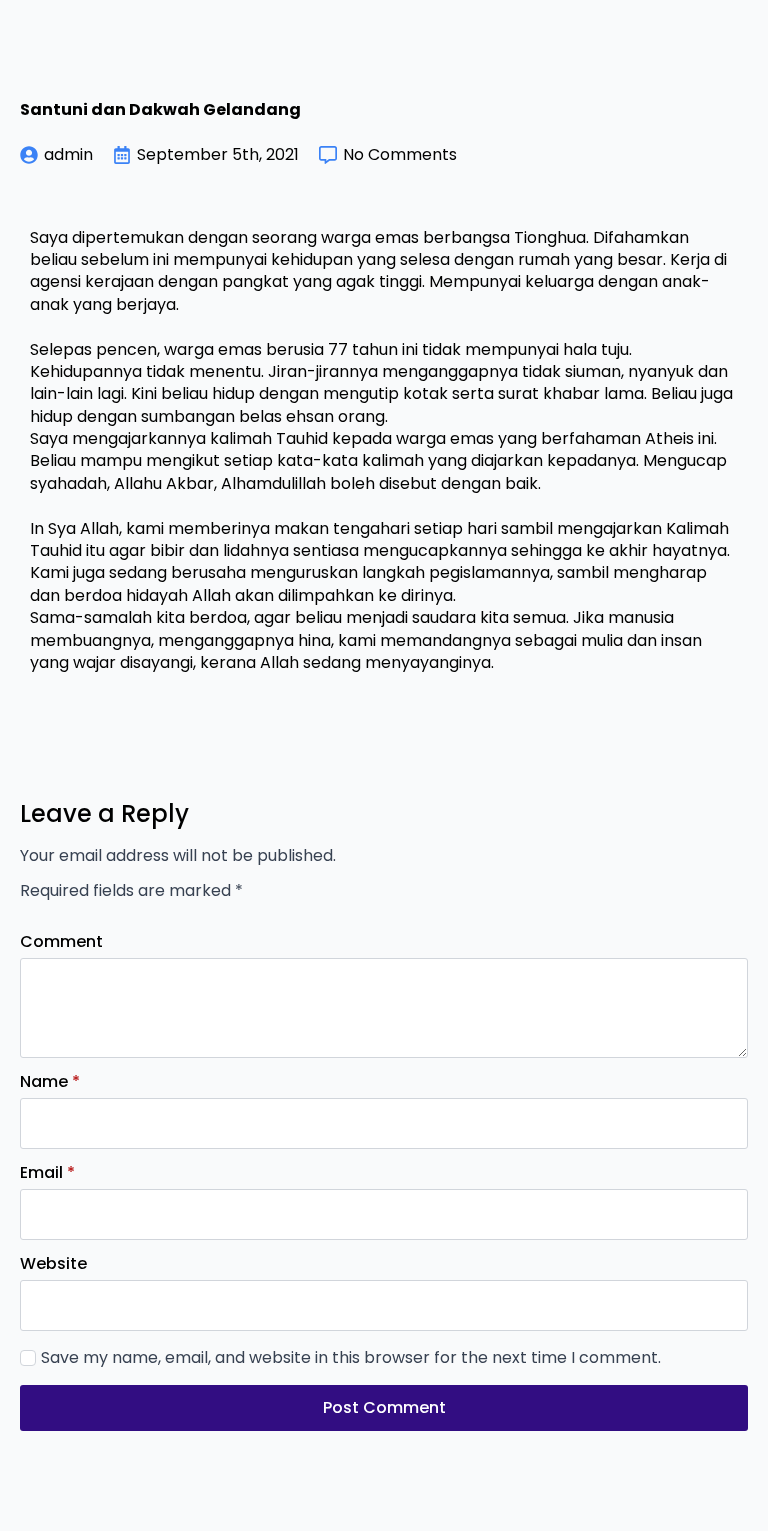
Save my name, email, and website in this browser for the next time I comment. (351, 1358)
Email (47, 1173)
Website (53, 1264)
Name (50, 1082)
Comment (61, 942)
